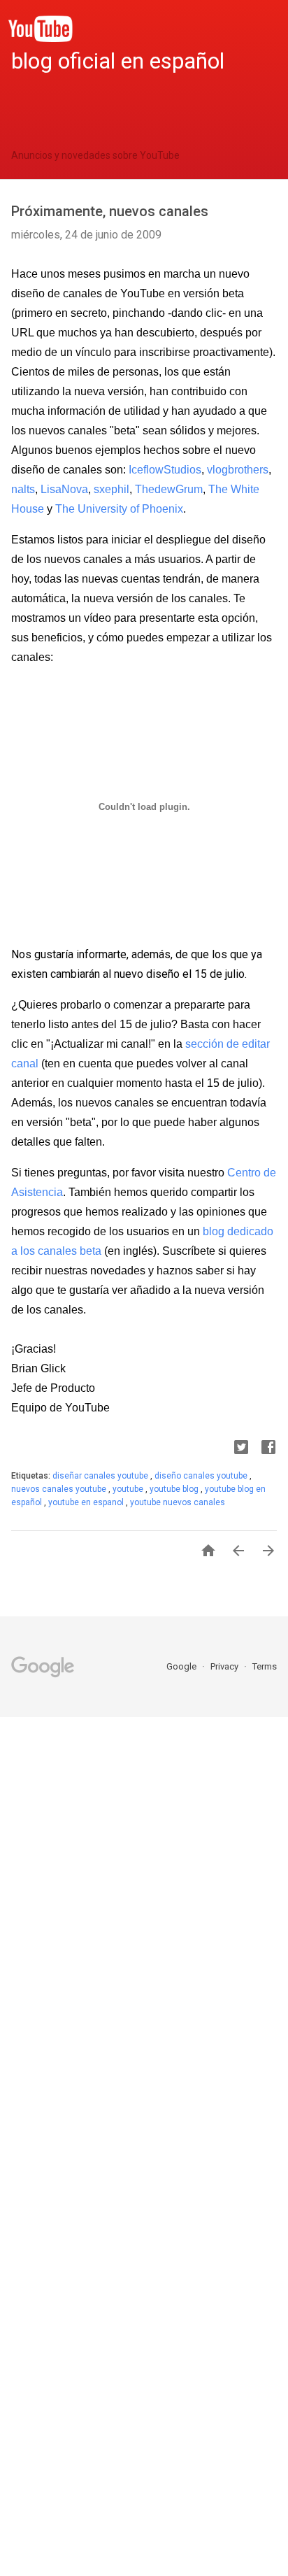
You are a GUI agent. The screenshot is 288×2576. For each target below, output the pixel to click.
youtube (129, 1489)
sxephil (111, 489)
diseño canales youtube (202, 1476)
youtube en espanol (87, 1502)
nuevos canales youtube (60, 1489)
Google (182, 1666)
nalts (23, 489)
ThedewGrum (169, 489)
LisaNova (64, 489)
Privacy (225, 1666)
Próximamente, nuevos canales (110, 211)
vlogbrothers (238, 470)
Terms (265, 1666)
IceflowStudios (165, 470)
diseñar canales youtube (101, 1476)
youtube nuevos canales (178, 1502)
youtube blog (175, 1489)
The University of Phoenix (119, 509)
